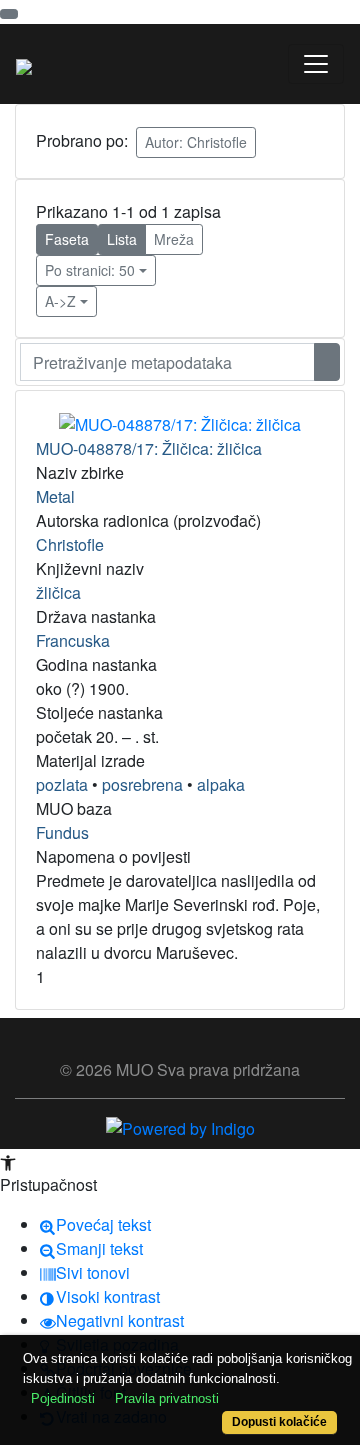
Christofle (70, 544)
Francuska (73, 640)
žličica (58, 592)
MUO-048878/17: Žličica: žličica (149, 448)
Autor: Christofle (196, 142)
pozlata (62, 784)
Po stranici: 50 (90, 270)
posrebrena (142, 784)
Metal (55, 496)
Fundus (62, 832)
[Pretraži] (327, 362)
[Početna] (24, 64)
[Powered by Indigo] (180, 1126)
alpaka (221, 784)
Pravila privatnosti (167, 1398)
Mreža (174, 239)
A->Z (60, 301)
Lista (122, 239)
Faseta (67, 239)
